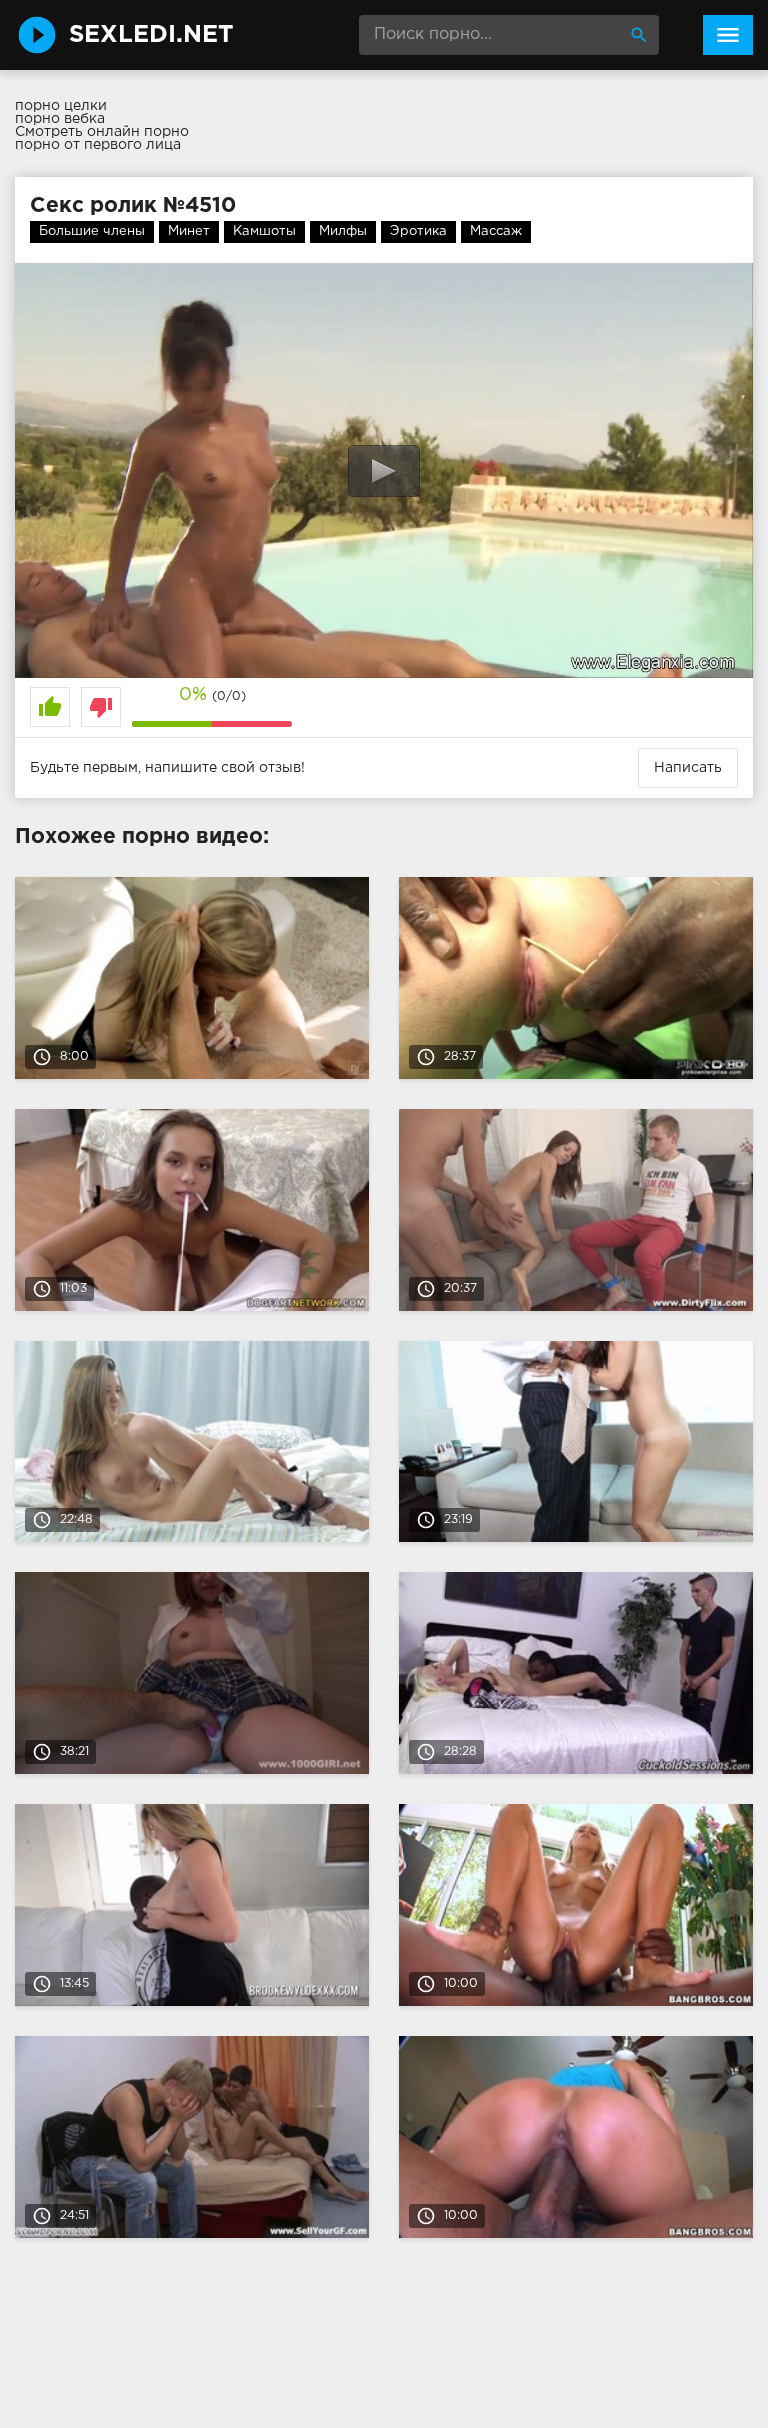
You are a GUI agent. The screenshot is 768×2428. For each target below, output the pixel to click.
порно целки (61, 106)
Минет (189, 231)
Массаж (496, 231)
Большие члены (92, 231)
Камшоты (264, 231)
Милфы (343, 231)
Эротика (418, 231)
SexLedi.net (151, 35)
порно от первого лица (98, 145)
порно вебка (60, 119)
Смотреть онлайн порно (102, 132)
